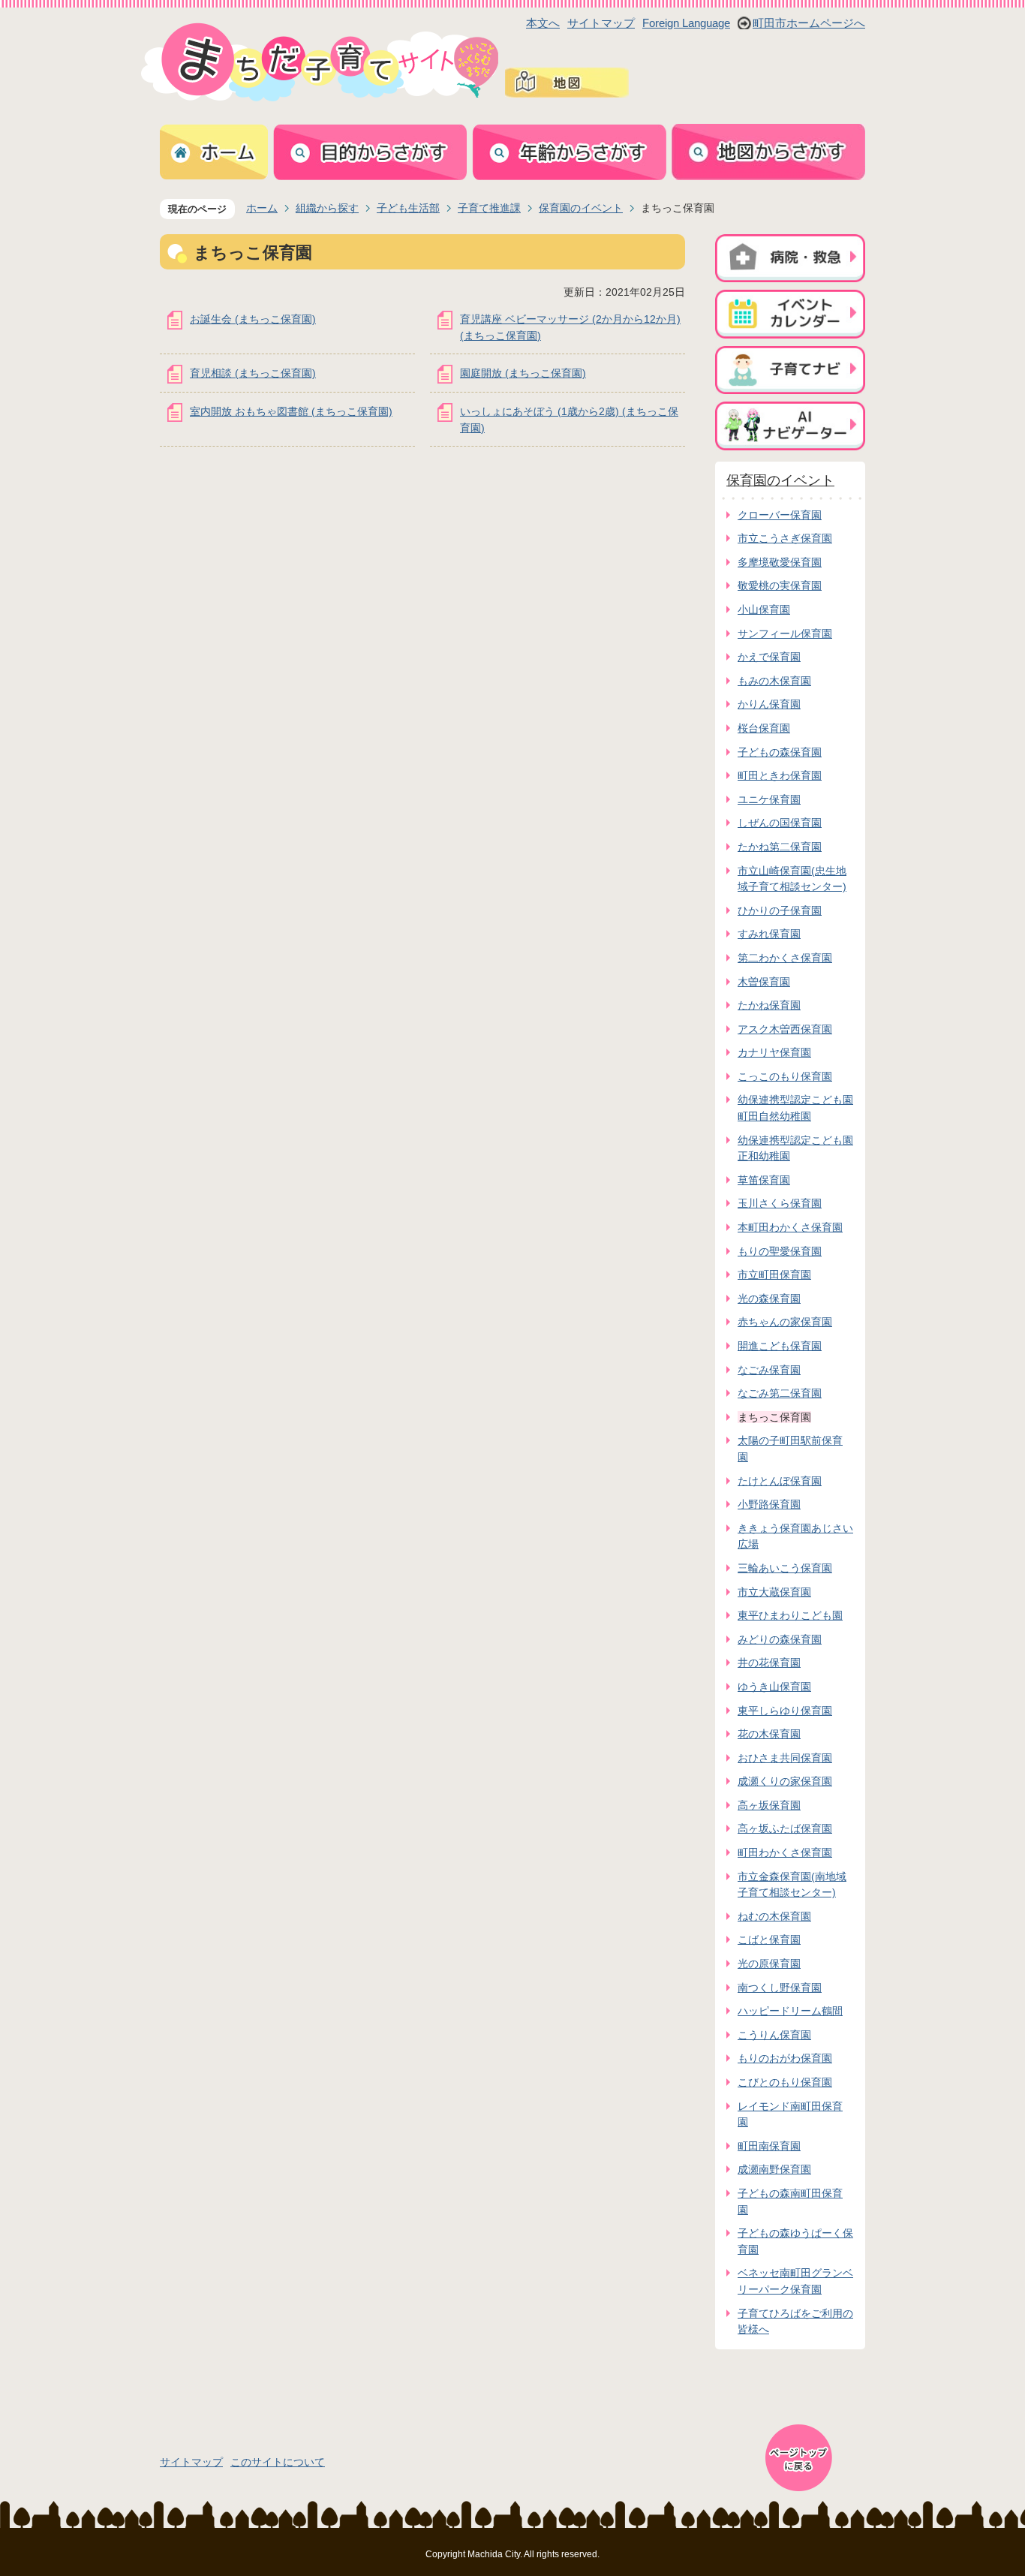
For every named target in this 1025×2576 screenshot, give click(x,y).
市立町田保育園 (774, 1274)
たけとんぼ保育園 (780, 1481)
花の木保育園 (769, 1734)
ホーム (262, 208)
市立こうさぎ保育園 (785, 538)
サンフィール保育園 (785, 633)
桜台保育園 (764, 728)
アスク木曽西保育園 (785, 1029)
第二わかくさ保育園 (785, 958)
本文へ (543, 23)
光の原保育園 (769, 1964)
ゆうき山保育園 (774, 1687)
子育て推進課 (489, 208)
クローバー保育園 (780, 515)
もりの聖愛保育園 (780, 1251)
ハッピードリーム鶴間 (790, 2011)
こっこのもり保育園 (785, 1076)
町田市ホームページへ (809, 23)
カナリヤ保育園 (774, 1052)
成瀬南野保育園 (774, 2169)
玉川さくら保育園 (780, 1203)
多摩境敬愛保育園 (780, 562)
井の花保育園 (769, 1663)
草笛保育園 (764, 1180)
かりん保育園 (769, 704)
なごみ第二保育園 (780, 1393)
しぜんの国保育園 (780, 823)
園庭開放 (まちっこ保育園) (523, 373)
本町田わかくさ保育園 (790, 1227)
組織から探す (327, 208)
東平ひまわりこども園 (790, 1615)
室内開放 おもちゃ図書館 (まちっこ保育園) (291, 411)
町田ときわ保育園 (780, 775)
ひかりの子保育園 (780, 910)
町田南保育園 (769, 2146)
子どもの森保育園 (780, 752)
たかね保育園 (769, 1005)
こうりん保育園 (774, 2035)
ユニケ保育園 (769, 799)
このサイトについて (278, 2462)
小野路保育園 (769, 1504)
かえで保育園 (769, 657)
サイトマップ (601, 23)
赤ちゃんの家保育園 (785, 1322)
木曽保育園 (764, 982)
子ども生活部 (408, 208)
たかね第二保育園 (780, 847)
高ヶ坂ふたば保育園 (785, 1828)
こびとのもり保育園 (785, 2082)
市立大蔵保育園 (774, 1592)
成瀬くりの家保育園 (785, 1781)
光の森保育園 (769, 1299)
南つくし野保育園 (780, 1988)
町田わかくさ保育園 (785, 1852)
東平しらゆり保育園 (785, 1711)
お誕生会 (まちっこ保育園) (253, 319)
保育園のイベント (581, 208)
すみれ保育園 (769, 934)
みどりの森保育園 (780, 1639)
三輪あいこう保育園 (785, 1568)
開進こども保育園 (780, 1346)
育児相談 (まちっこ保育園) (253, 373)
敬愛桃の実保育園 (780, 585)
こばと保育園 (769, 1940)
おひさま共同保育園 (785, 1758)
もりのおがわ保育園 (785, 2058)
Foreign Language (686, 23)
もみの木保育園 (774, 681)
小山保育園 (764, 609)
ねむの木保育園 (774, 1916)
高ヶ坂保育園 (769, 1805)
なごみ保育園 (769, 1370)
